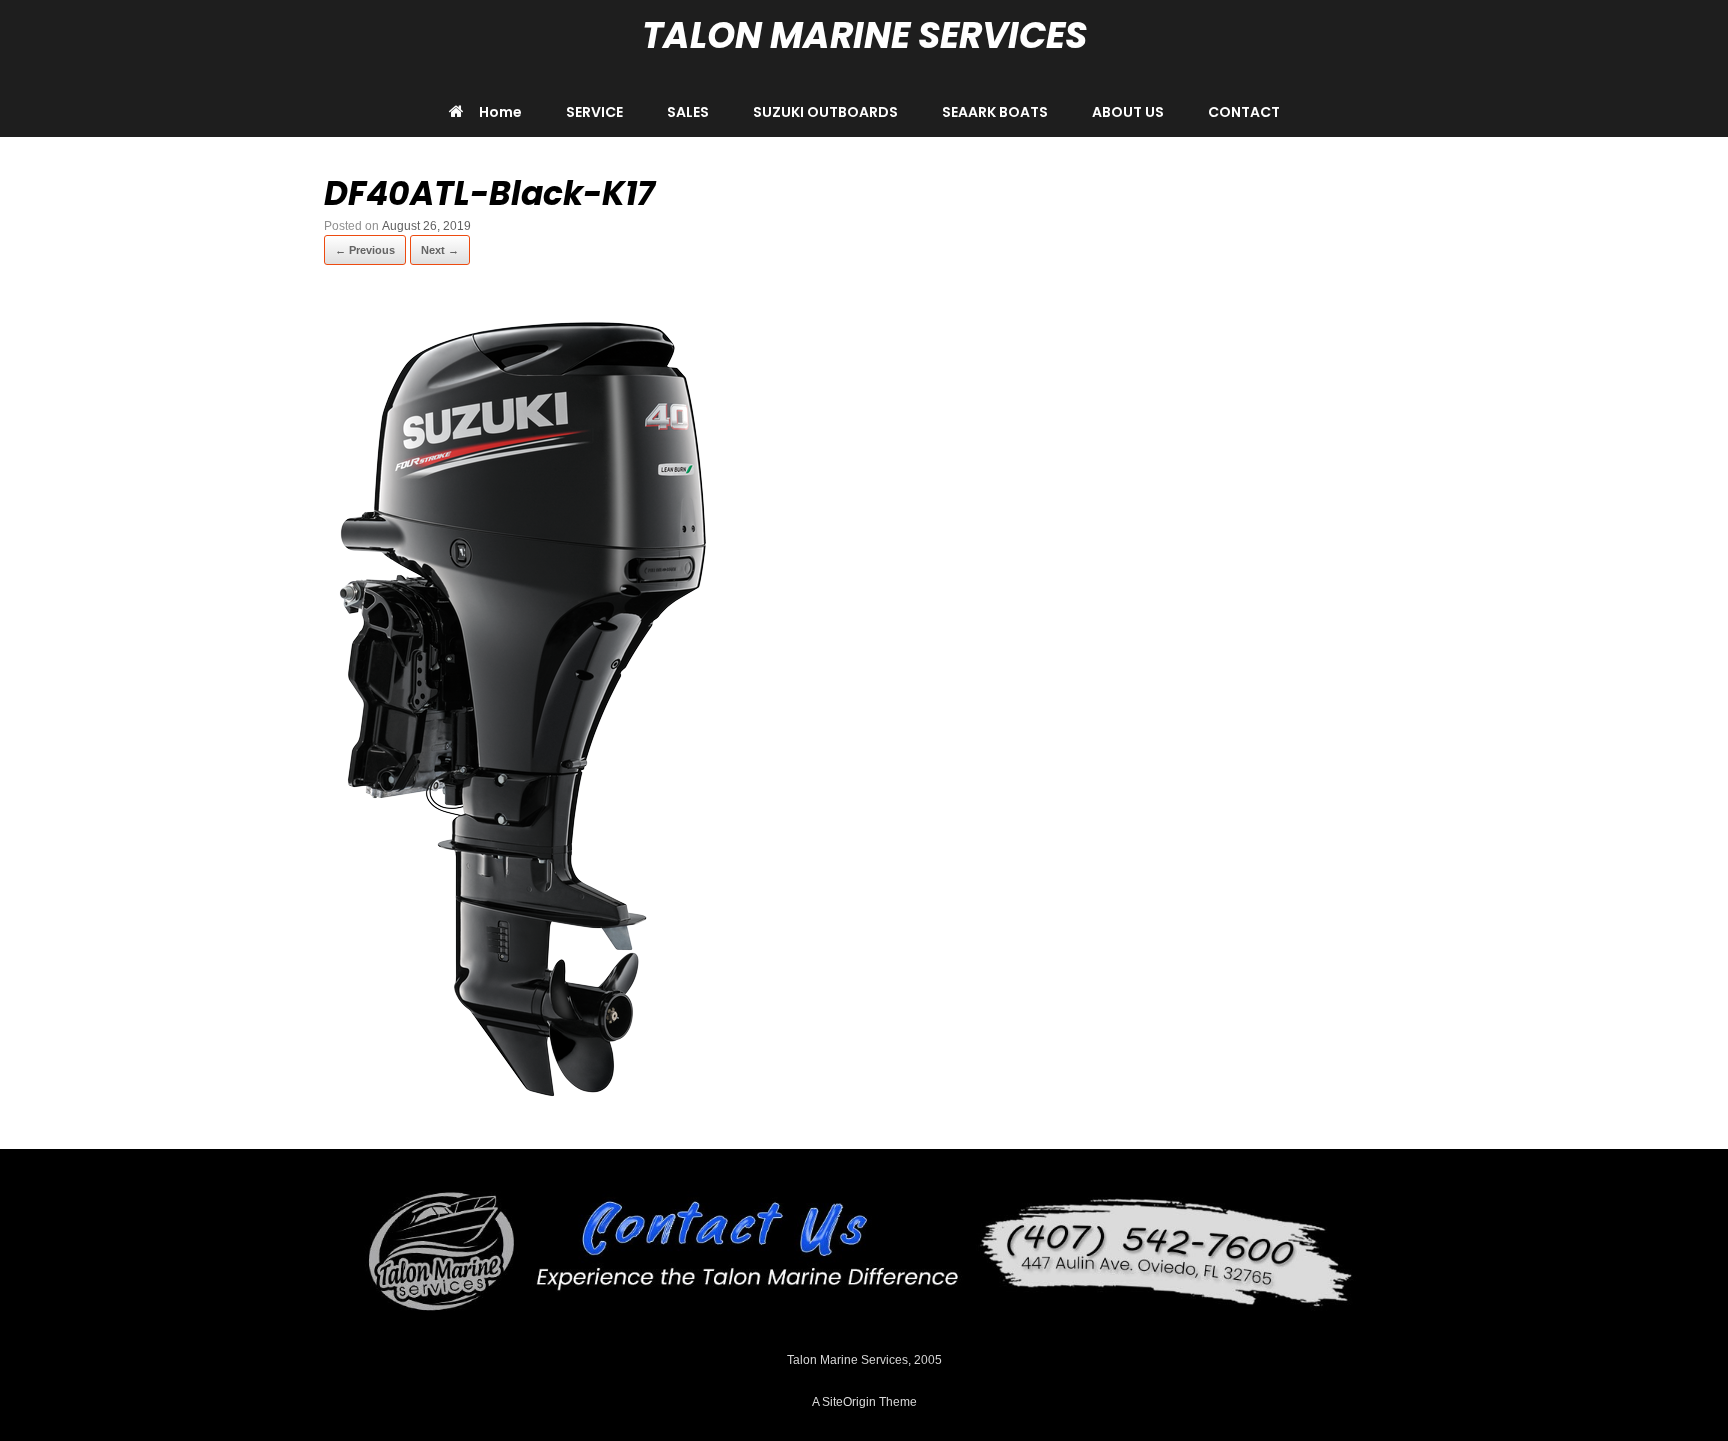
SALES (688, 112)
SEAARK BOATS (995, 112)
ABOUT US (1128, 112)
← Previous (365, 250)
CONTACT (1244, 112)
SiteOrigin (849, 1402)
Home (500, 112)
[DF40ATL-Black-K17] (524, 1099)
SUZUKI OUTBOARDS (825, 112)
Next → (440, 250)
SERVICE (594, 112)
